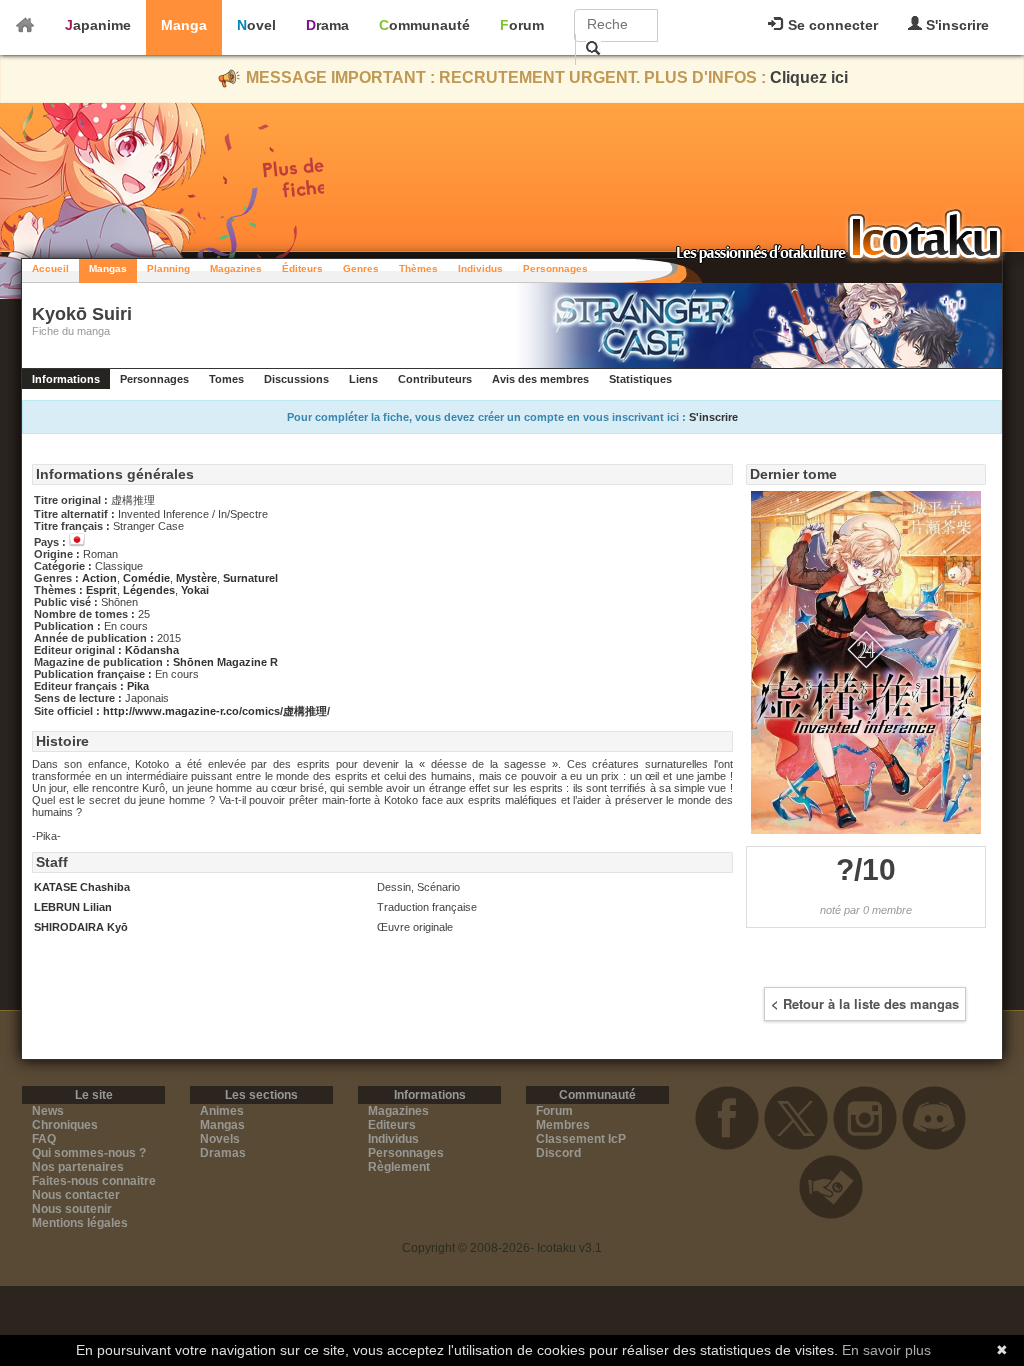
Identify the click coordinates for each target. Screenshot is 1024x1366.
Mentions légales (80, 1223)
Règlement (399, 1167)
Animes (222, 1111)
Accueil (50, 268)
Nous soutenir (72, 1209)
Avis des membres (540, 379)
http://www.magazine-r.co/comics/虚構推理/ (216, 711)
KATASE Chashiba (82, 887)
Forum (522, 25)
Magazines (236, 268)
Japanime (98, 25)
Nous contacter (76, 1195)
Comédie (146, 578)
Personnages (555, 268)
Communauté (424, 25)
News (48, 1111)
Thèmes (418, 268)
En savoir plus (886, 1350)
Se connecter (831, 25)
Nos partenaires (78, 1167)
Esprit (101, 590)
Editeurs (392, 1125)
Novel (256, 25)
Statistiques (640, 379)
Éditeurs (302, 268)
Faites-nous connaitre (94, 1181)
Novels (220, 1139)
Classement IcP (581, 1139)
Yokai (195, 590)
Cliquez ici (809, 77)
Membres (563, 1125)
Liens (363, 379)
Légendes (149, 590)
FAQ (44, 1139)
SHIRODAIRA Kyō (81, 927)
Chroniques (65, 1125)
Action (99, 578)
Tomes (226, 379)
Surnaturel (250, 578)
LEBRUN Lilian (73, 907)
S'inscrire (955, 25)
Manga (184, 25)
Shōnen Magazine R (225, 662)
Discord (558, 1153)
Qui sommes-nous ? (89, 1153)
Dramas (223, 1153)
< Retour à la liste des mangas (865, 1003)
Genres (361, 268)
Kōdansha (152, 650)
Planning (168, 268)
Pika (138, 686)
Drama (327, 25)
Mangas (108, 268)
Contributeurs (435, 379)
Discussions (296, 379)
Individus (480, 268)
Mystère (196, 578)
